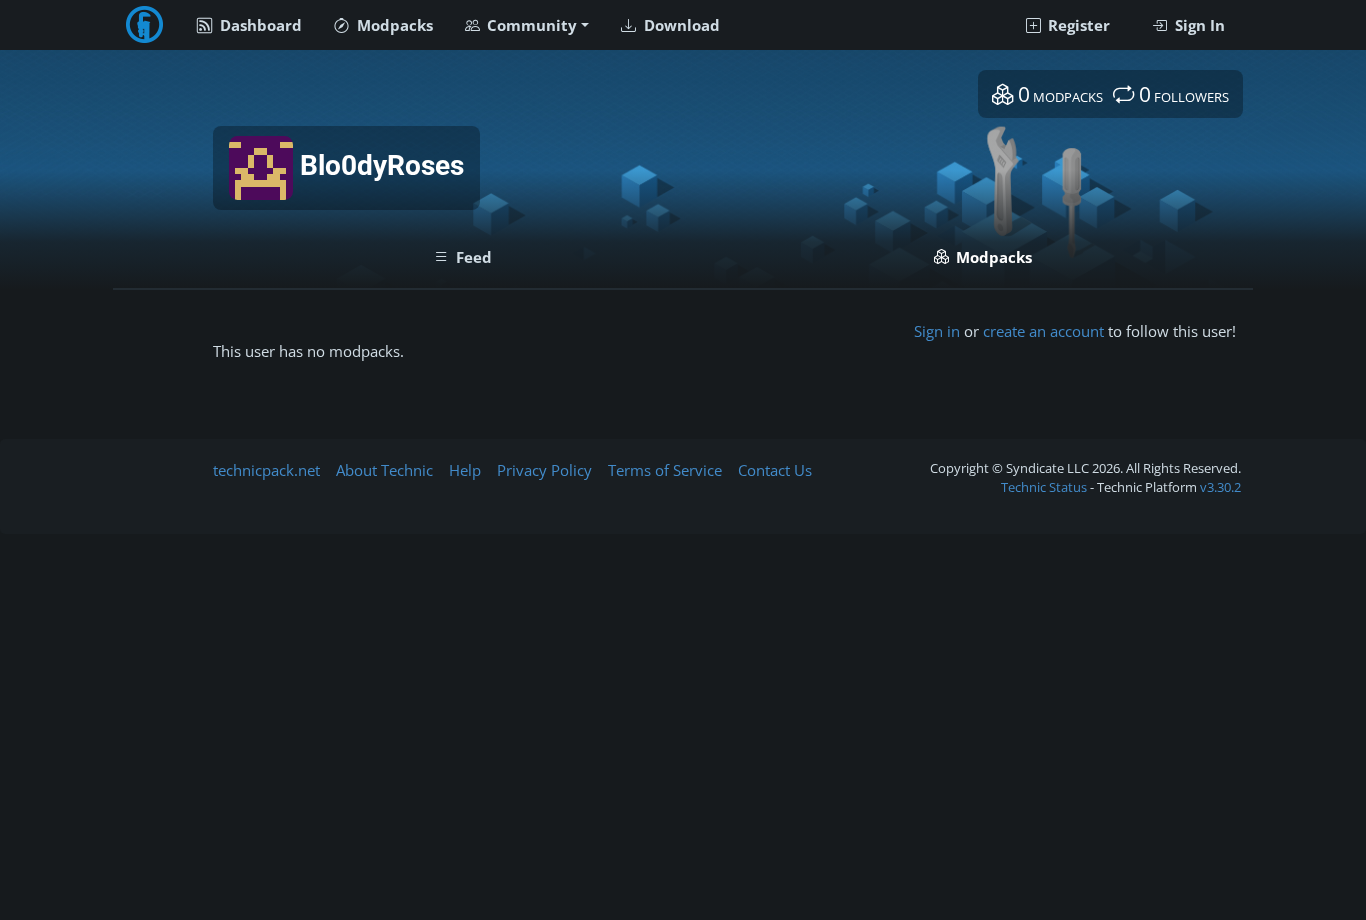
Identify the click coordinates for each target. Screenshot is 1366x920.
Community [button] (530, 25)
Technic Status (1044, 487)
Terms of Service (665, 470)
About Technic (384, 470)
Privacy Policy (544, 470)
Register (1077, 25)
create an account (1043, 331)
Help (465, 470)
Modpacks (393, 25)
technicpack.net (266, 470)
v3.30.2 (1220, 487)
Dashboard (259, 25)
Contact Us (775, 470)
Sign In (1198, 25)
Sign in (937, 331)
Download (680, 25)
